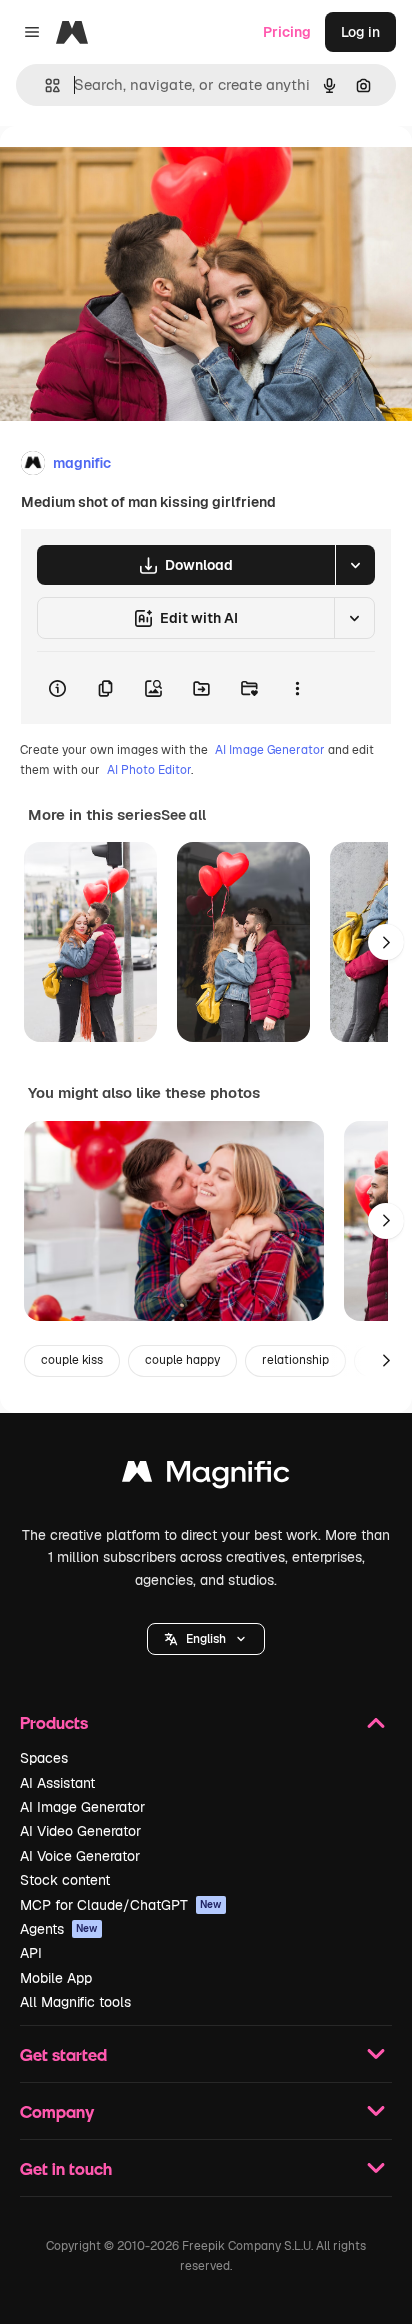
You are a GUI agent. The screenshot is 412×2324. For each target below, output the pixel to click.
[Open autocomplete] (44, 85)
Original (128, 171)
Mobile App (56, 1978)
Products (54, 1722)
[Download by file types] (355, 565)
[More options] (297, 688)
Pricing (287, 32)
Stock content (65, 1880)
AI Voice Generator (80, 1856)
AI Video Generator (80, 1831)
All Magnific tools (75, 2002)
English (206, 1639)
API (31, 1953)
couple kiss (72, 1360)
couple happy (182, 1360)
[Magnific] (206, 1476)
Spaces (44, 1758)
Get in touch (66, 2168)
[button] (206, 1639)
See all (183, 815)
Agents (59, 1929)
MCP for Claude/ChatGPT (121, 1905)
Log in (360, 32)
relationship (295, 1360)
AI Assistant (57, 1783)
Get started (63, 2054)
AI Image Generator (270, 750)
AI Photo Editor (149, 770)
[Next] (386, 942)
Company (57, 2111)
